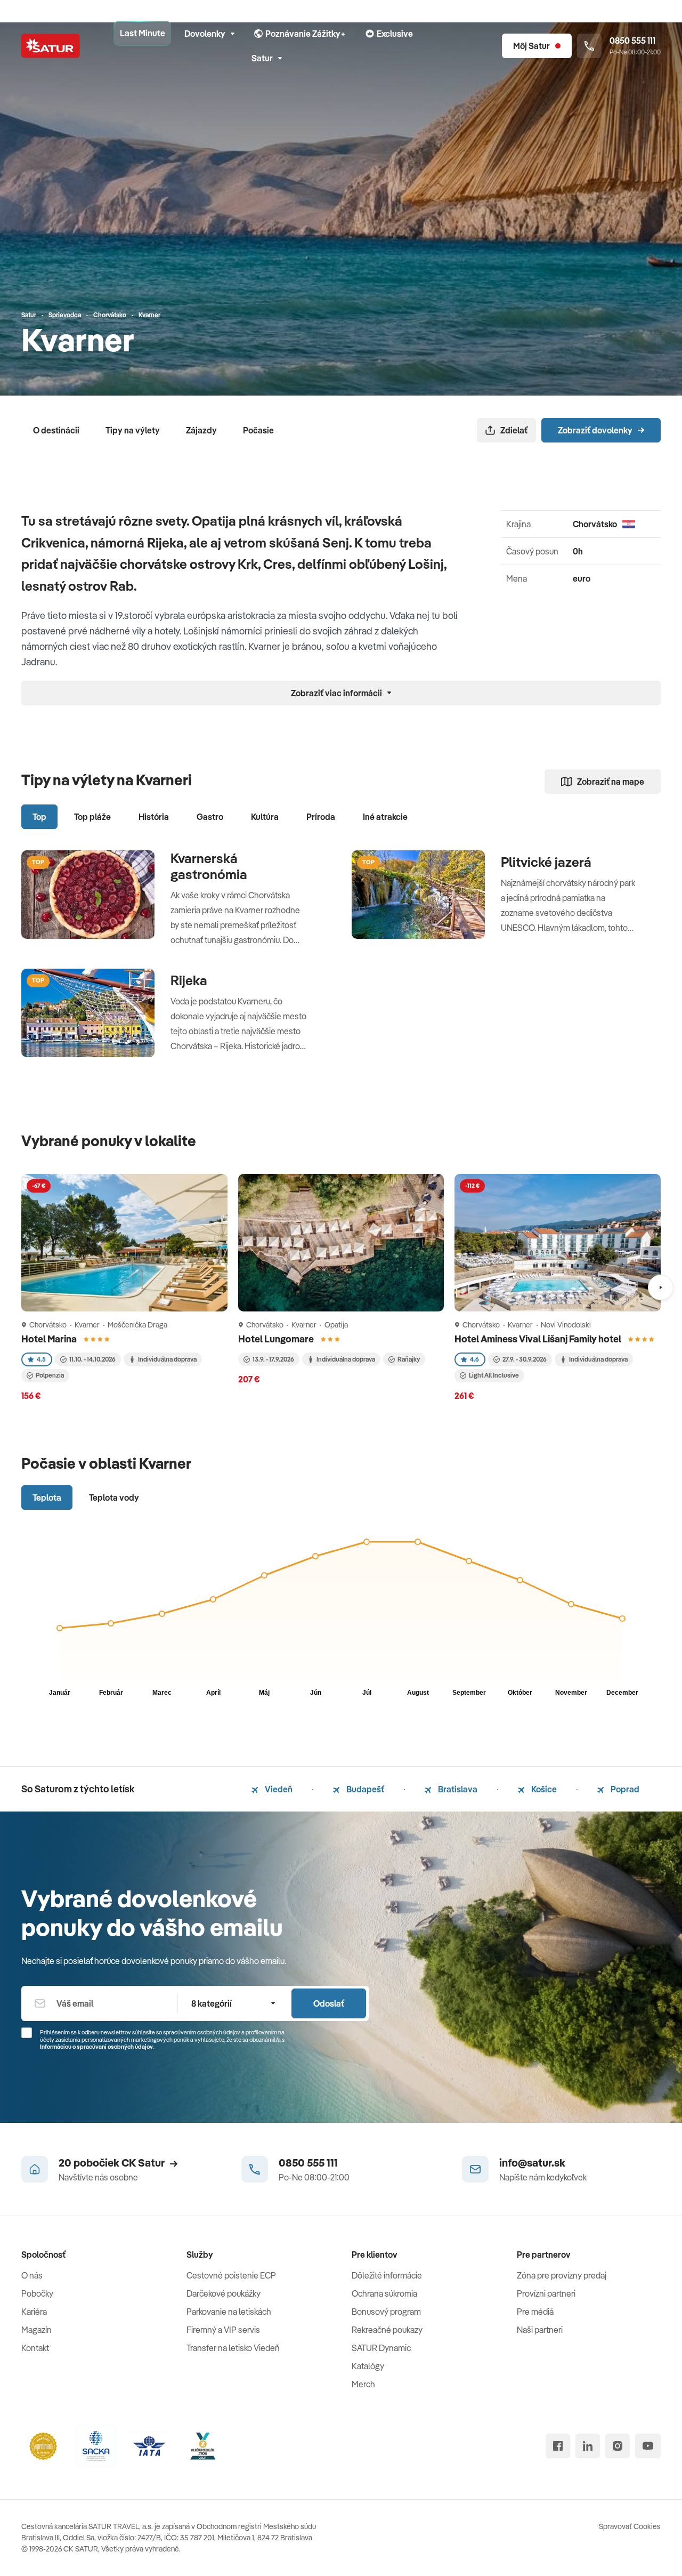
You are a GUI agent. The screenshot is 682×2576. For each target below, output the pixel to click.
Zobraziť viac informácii (336, 693)
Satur (262, 58)
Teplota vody (114, 1498)
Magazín (36, 2330)
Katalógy (368, 2366)
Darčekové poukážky (224, 2293)
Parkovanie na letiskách (229, 2312)
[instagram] (618, 2446)
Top (39, 817)
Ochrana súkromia (384, 2293)
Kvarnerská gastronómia (209, 866)
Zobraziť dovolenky (595, 430)
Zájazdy (201, 430)
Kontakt (35, 2348)
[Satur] (51, 46)
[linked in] (588, 2446)
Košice (543, 1789)
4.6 (474, 1359)
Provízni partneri (546, 2293)
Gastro (210, 817)
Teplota (47, 1498)
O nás (32, 2275)
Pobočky (37, 2293)
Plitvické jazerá (546, 862)
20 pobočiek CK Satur (112, 2163)
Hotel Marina (50, 1339)
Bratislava (457, 1789)
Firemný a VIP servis (223, 2330)
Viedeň (278, 1789)
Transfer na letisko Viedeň (233, 2348)
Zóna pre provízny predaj (562, 2275)
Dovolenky (205, 34)
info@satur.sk (532, 2163)
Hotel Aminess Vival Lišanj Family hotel (539, 1339)
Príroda (321, 817)
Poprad (624, 1789)
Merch (363, 2384)
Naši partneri (540, 2330)
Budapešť (364, 1789)
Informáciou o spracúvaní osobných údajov (96, 2047)
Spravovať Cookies (630, 2526)
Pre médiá (535, 2312)
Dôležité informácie (387, 2275)
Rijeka (189, 980)
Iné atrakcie (385, 817)
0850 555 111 (308, 2163)
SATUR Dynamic (381, 2348)
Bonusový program (386, 2312)
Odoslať (329, 2003)
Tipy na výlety (133, 430)
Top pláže (92, 817)
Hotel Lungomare (277, 1339)
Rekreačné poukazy (387, 2330)
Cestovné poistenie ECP (231, 2275)
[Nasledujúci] (661, 1287)
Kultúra (265, 817)
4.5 (41, 1359)
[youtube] (648, 2446)
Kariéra (34, 2312)
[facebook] (558, 2446)
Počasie (258, 430)
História (154, 817)
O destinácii (56, 430)
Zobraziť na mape (611, 782)
